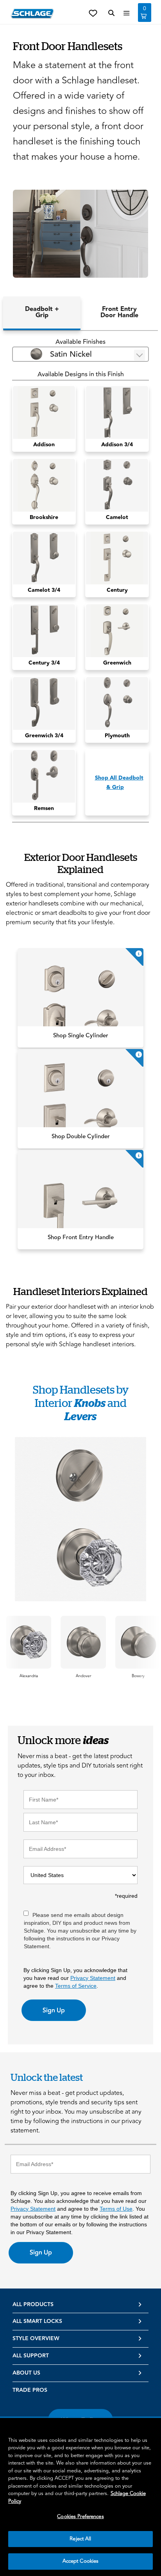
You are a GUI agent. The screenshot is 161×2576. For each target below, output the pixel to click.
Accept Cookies (81, 2561)
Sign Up (54, 2010)
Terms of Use (116, 2209)
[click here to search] (111, 13)
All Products (33, 2305)
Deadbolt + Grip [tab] (42, 312)
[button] (80, 234)
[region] (80, 2497)
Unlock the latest (47, 2077)
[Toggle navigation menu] (127, 13)
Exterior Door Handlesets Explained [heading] (81, 863)
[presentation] (29, 1676)
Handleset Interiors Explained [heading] (80, 1291)
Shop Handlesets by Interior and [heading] (81, 1403)
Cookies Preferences (80, 2517)
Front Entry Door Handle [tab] (119, 312)
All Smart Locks (37, 2321)
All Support (31, 2356)
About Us (26, 2373)
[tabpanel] (80, 580)
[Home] (32, 13)
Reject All (80, 2539)
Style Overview (36, 2339)
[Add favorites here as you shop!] (93, 13)
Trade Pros (30, 2390)
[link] (80, 998)
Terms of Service (76, 1986)
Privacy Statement (93, 1978)
